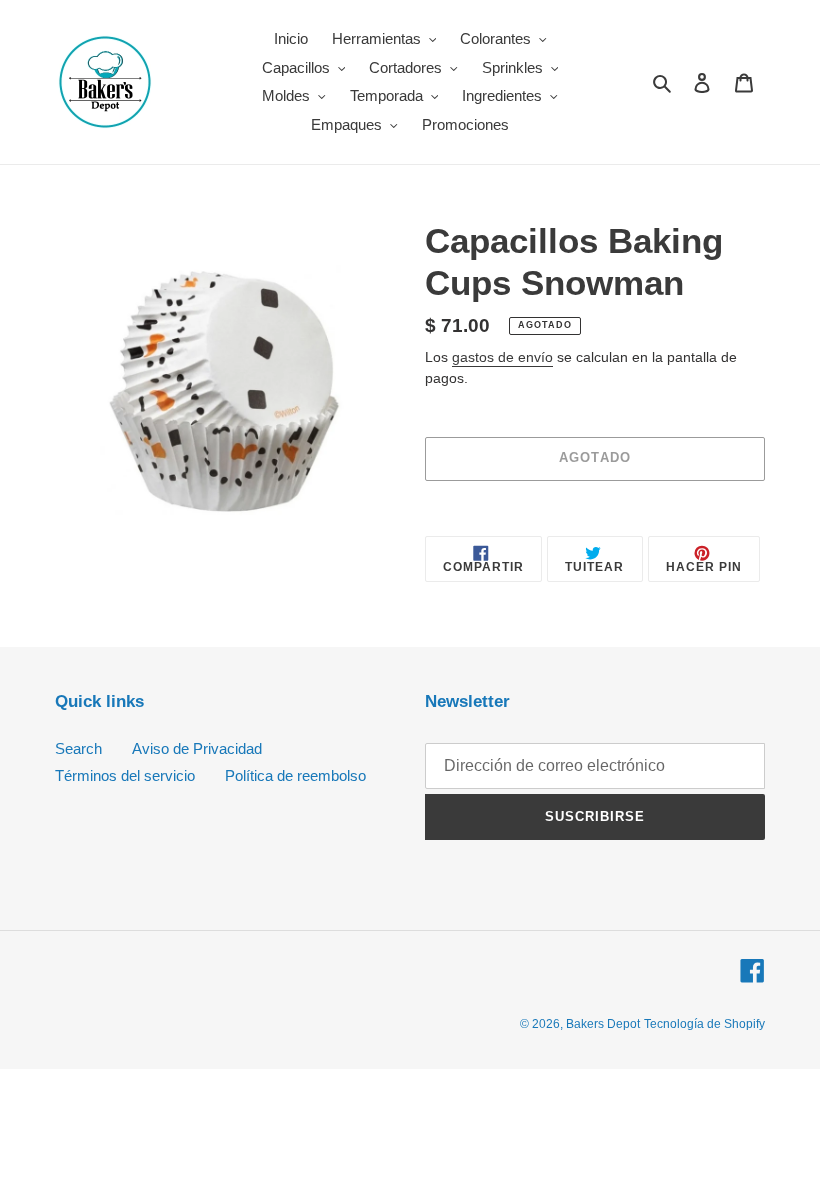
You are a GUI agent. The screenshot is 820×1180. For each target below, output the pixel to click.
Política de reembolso (295, 775)
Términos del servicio (125, 775)
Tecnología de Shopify (704, 1024)
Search (78, 748)
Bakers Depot (603, 1024)
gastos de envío (502, 357)
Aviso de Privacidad (197, 748)
